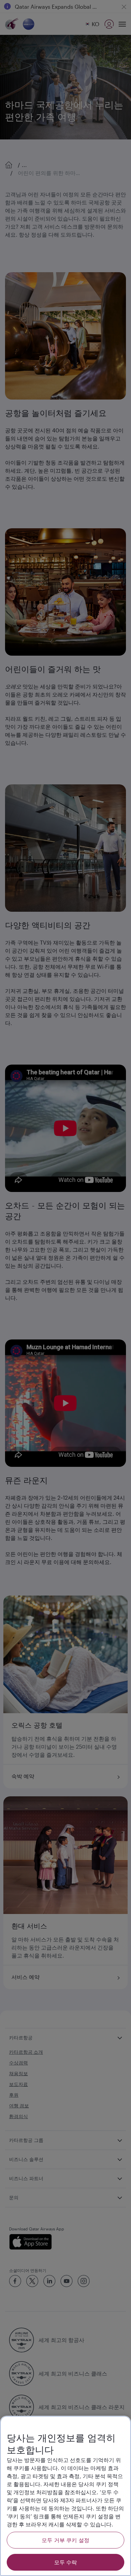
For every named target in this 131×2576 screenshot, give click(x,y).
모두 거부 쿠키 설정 (65, 2540)
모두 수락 (66, 2562)
